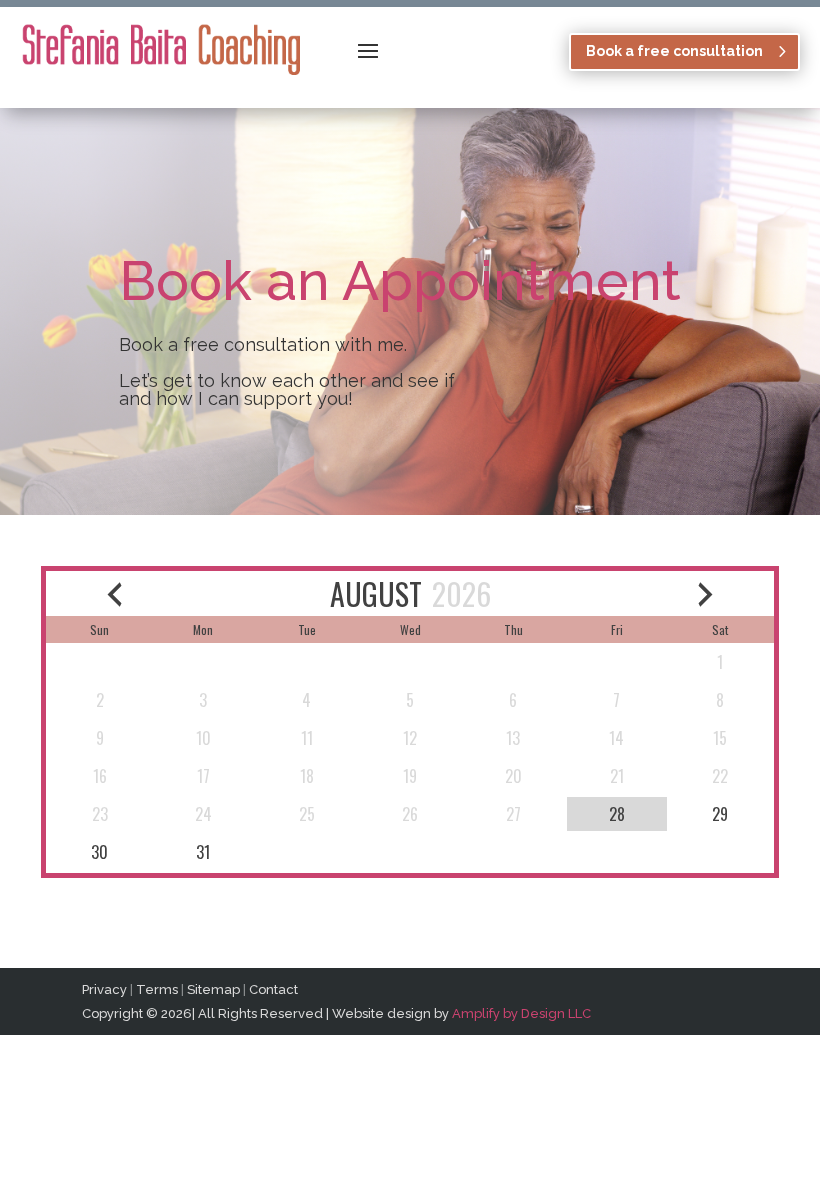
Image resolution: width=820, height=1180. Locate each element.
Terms (157, 989)
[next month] (706, 593)
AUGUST (376, 593)
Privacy (104, 989)
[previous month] (114, 593)
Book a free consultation (674, 51)
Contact (273, 989)
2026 (461, 593)
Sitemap (213, 989)
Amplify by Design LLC (521, 1013)
